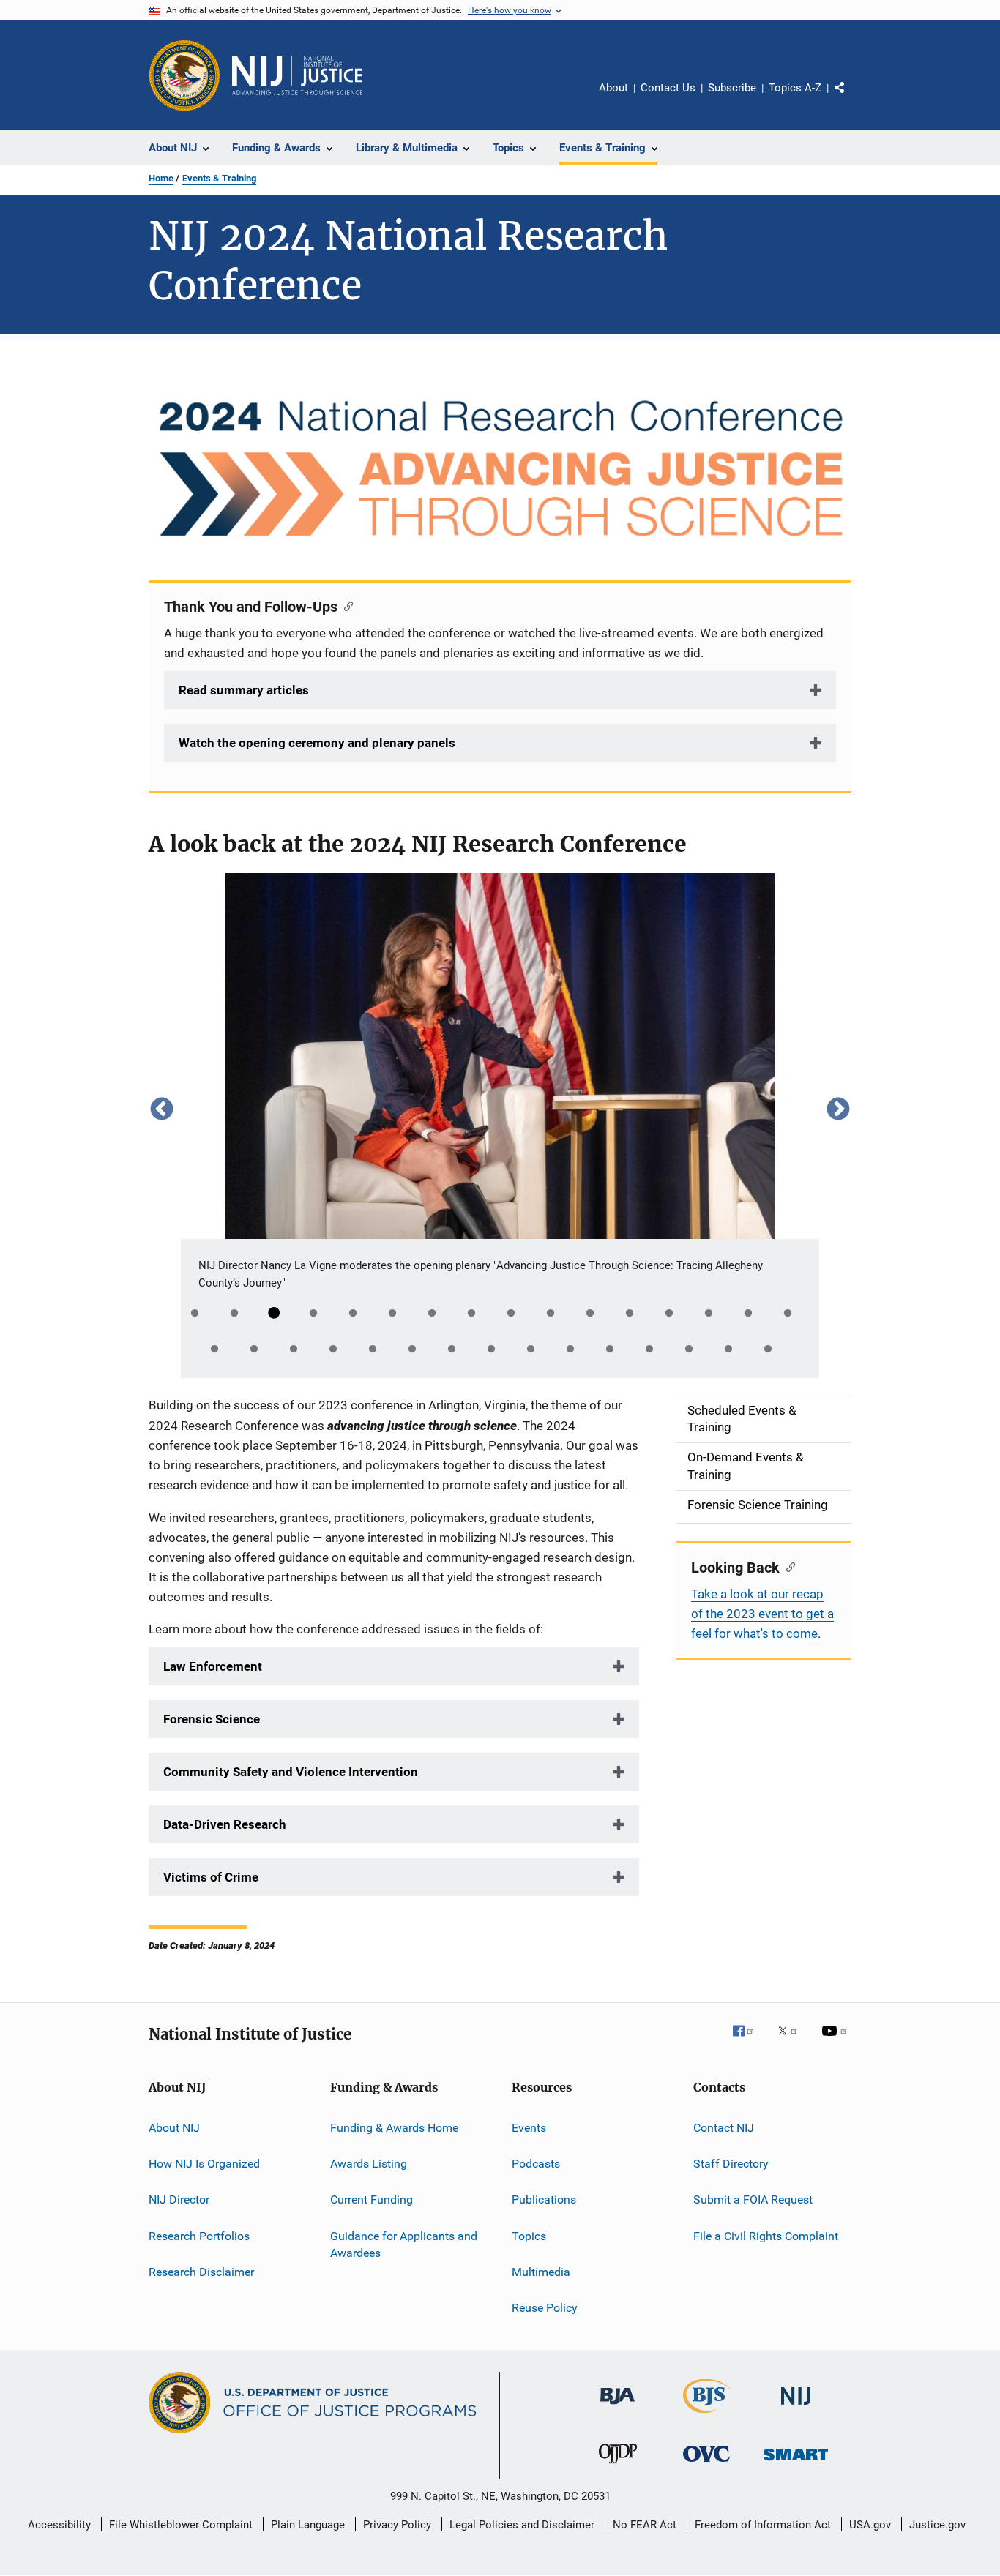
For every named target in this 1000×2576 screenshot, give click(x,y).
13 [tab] (669, 1314)
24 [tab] (491, 1349)
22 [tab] (412, 1349)
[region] (500, 1109)
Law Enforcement (213, 1666)
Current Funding (372, 2199)
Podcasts (536, 2164)
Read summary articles (244, 690)
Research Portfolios (199, 2236)
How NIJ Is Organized (204, 2164)
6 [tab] (392, 1314)
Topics (529, 2236)
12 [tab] (630, 1314)
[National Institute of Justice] (796, 2407)
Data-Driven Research (225, 1824)
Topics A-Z (795, 88)
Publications (544, 2199)
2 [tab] (234, 1314)
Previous (162, 1108)
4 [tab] (313, 1314)
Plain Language (308, 2525)
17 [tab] (214, 1349)
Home (161, 178)
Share (851, 98)
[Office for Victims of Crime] (706, 2464)
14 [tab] (709, 1314)
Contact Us (668, 88)
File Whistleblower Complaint (181, 2525)
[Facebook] (749, 2041)
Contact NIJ (724, 2127)
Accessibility (59, 2525)
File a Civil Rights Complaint (766, 2236)
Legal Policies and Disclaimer (522, 2525)
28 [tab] (649, 1349)
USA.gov (870, 2525)
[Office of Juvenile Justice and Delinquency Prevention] (618, 2466)
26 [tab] (570, 1349)
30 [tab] (728, 1349)
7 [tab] (432, 1314)
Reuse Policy (545, 2308)
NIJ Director (179, 2199)
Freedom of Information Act (763, 2525)
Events (529, 2127)
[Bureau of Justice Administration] (617, 2407)
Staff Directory (731, 2164)
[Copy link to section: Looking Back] (787, 1566)
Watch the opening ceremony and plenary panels (317, 743)
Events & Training (219, 178)
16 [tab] (788, 1314)
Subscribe (732, 88)
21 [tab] (373, 1349)
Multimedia (541, 2272)
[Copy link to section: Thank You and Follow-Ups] (345, 605)
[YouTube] (837, 2041)
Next (838, 1108)
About (613, 88)
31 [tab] (768, 1349)
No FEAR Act (645, 2525)
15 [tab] (748, 1314)
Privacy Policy (397, 2525)
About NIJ (174, 2127)
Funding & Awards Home (394, 2127)
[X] (793, 2041)
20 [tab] (333, 1349)
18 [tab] (254, 1349)
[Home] (297, 75)
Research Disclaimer (201, 2272)
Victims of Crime (211, 1877)
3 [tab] (274, 1314)
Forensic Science (212, 1719)
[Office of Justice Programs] (184, 75)
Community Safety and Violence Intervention (291, 1772)
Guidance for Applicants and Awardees (404, 2245)
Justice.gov (937, 2525)
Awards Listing (369, 2164)
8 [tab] (471, 1314)
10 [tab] (551, 1314)
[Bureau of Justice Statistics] (707, 2416)
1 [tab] (195, 1314)
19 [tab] (294, 1349)
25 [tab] (531, 1349)
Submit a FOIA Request (753, 2199)
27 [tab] (610, 1349)
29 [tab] (689, 1349)
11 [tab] (590, 1314)
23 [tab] (452, 1349)
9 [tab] (511, 1314)
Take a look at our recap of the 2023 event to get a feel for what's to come (762, 1614)
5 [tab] (353, 1314)
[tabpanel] (500, 1109)
